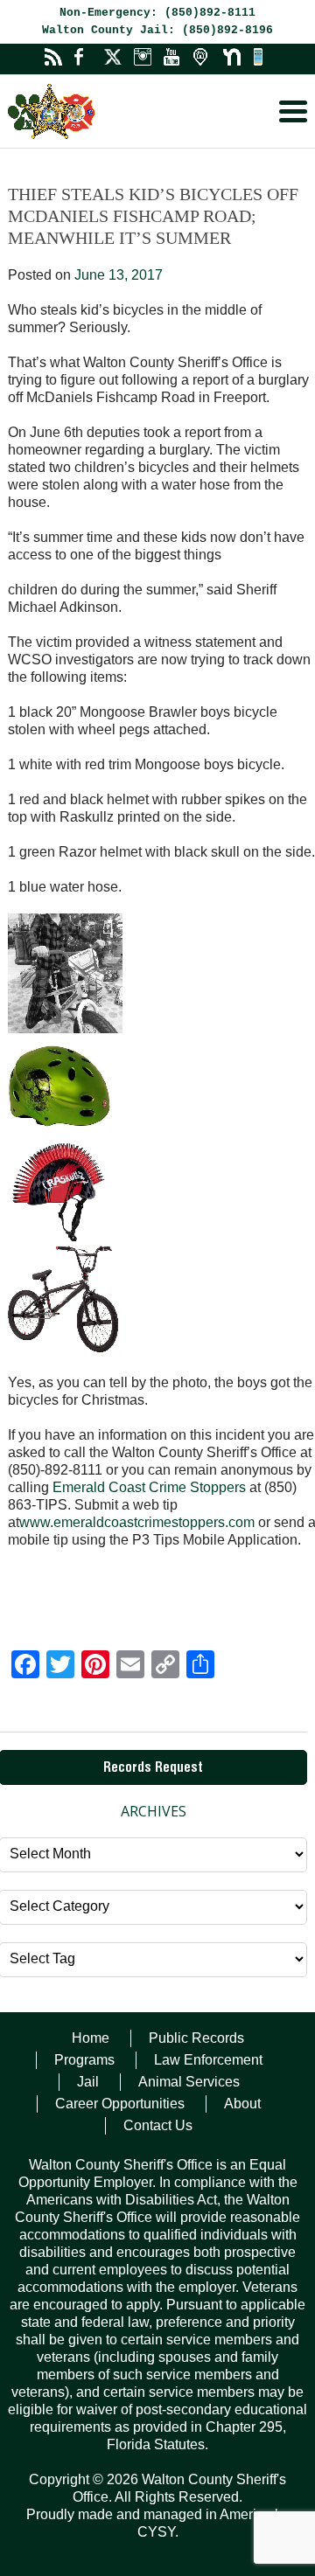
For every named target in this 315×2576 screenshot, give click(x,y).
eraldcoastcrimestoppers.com (164, 1522)
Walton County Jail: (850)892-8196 (157, 30)
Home (91, 2038)
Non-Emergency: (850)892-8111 (157, 13)
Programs (84, 2060)
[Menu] (293, 111)
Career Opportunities (120, 2104)
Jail (88, 2082)
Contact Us (158, 2125)
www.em (46, 1522)
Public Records (196, 2038)
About (242, 2104)
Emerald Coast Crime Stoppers (149, 1487)
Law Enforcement (208, 2060)
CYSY (156, 2532)
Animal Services (189, 2082)
